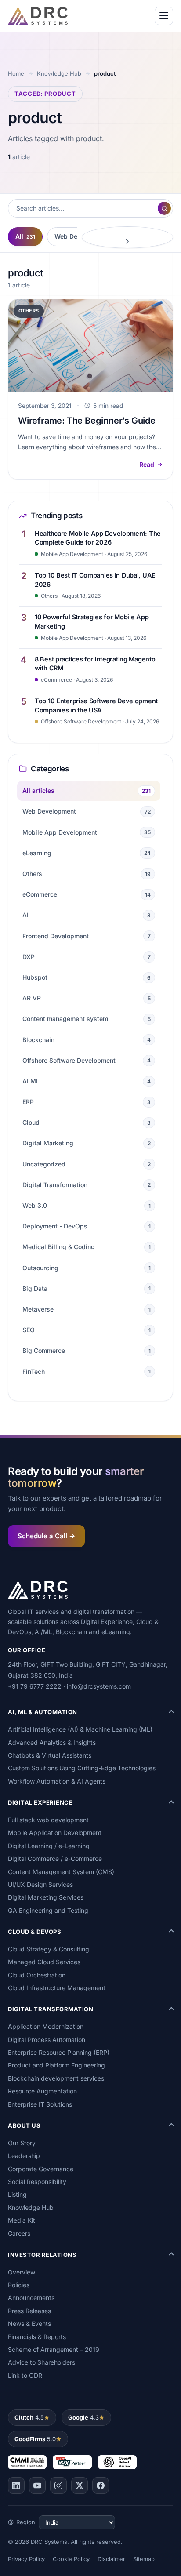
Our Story (22, 2143)
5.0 (35, 2439)
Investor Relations (42, 2255)
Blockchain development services (56, 2078)
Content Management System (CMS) (61, 1872)
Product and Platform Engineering (56, 2065)
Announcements (31, 2298)
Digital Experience (40, 1802)
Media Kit (22, 2220)
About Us (24, 2125)
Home (16, 73)
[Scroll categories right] (127, 237)
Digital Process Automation (47, 2040)
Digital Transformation (51, 2009)
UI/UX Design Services (40, 1884)
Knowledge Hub (59, 73)
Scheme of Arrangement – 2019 (54, 2349)
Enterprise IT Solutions (40, 2104)
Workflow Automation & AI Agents (57, 1781)
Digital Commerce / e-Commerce (55, 1858)
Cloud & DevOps (34, 1932)
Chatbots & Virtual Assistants (50, 1755)
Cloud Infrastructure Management (57, 1988)
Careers (19, 2233)
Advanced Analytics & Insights (52, 1742)
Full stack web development (48, 1820)
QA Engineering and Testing (48, 1910)
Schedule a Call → (46, 1536)
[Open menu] (164, 16)
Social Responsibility (37, 2182)
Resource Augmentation (42, 2091)
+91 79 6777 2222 (35, 1686)
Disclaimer (111, 2559)
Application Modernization (46, 2026)
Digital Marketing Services (46, 1897)
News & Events (29, 2323)
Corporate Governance (41, 2169)
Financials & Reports (37, 2337)
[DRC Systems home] (38, 16)
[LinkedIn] (16, 2485)
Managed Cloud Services (44, 1962)
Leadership (24, 2156)
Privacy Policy (26, 2559)
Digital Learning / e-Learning (49, 1846)
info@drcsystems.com (99, 1686)
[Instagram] (58, 2485)
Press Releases (29, 2311)
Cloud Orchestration (37, 1975)
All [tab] (25, 236)
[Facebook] (101, 2485)
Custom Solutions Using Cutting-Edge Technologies (82, 1768)
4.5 (29, 2417)
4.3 (83, 2417)
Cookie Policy (71, 2559)
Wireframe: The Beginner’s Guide (87, 421)
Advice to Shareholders (42, 2362)
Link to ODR (25, 2375)
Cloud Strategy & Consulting (49, 1949)
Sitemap (144, 2559)
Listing (17, 2194)
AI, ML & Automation (43, 1712)
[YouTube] (37, 2485)
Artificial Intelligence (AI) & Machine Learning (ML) (80, 1729)
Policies (19, 2285)
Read (147, 464)
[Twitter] (80, 2485)
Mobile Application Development (55, 1833)
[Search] (164, 208)
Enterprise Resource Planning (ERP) (59, 2052)
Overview (22, 2272)
